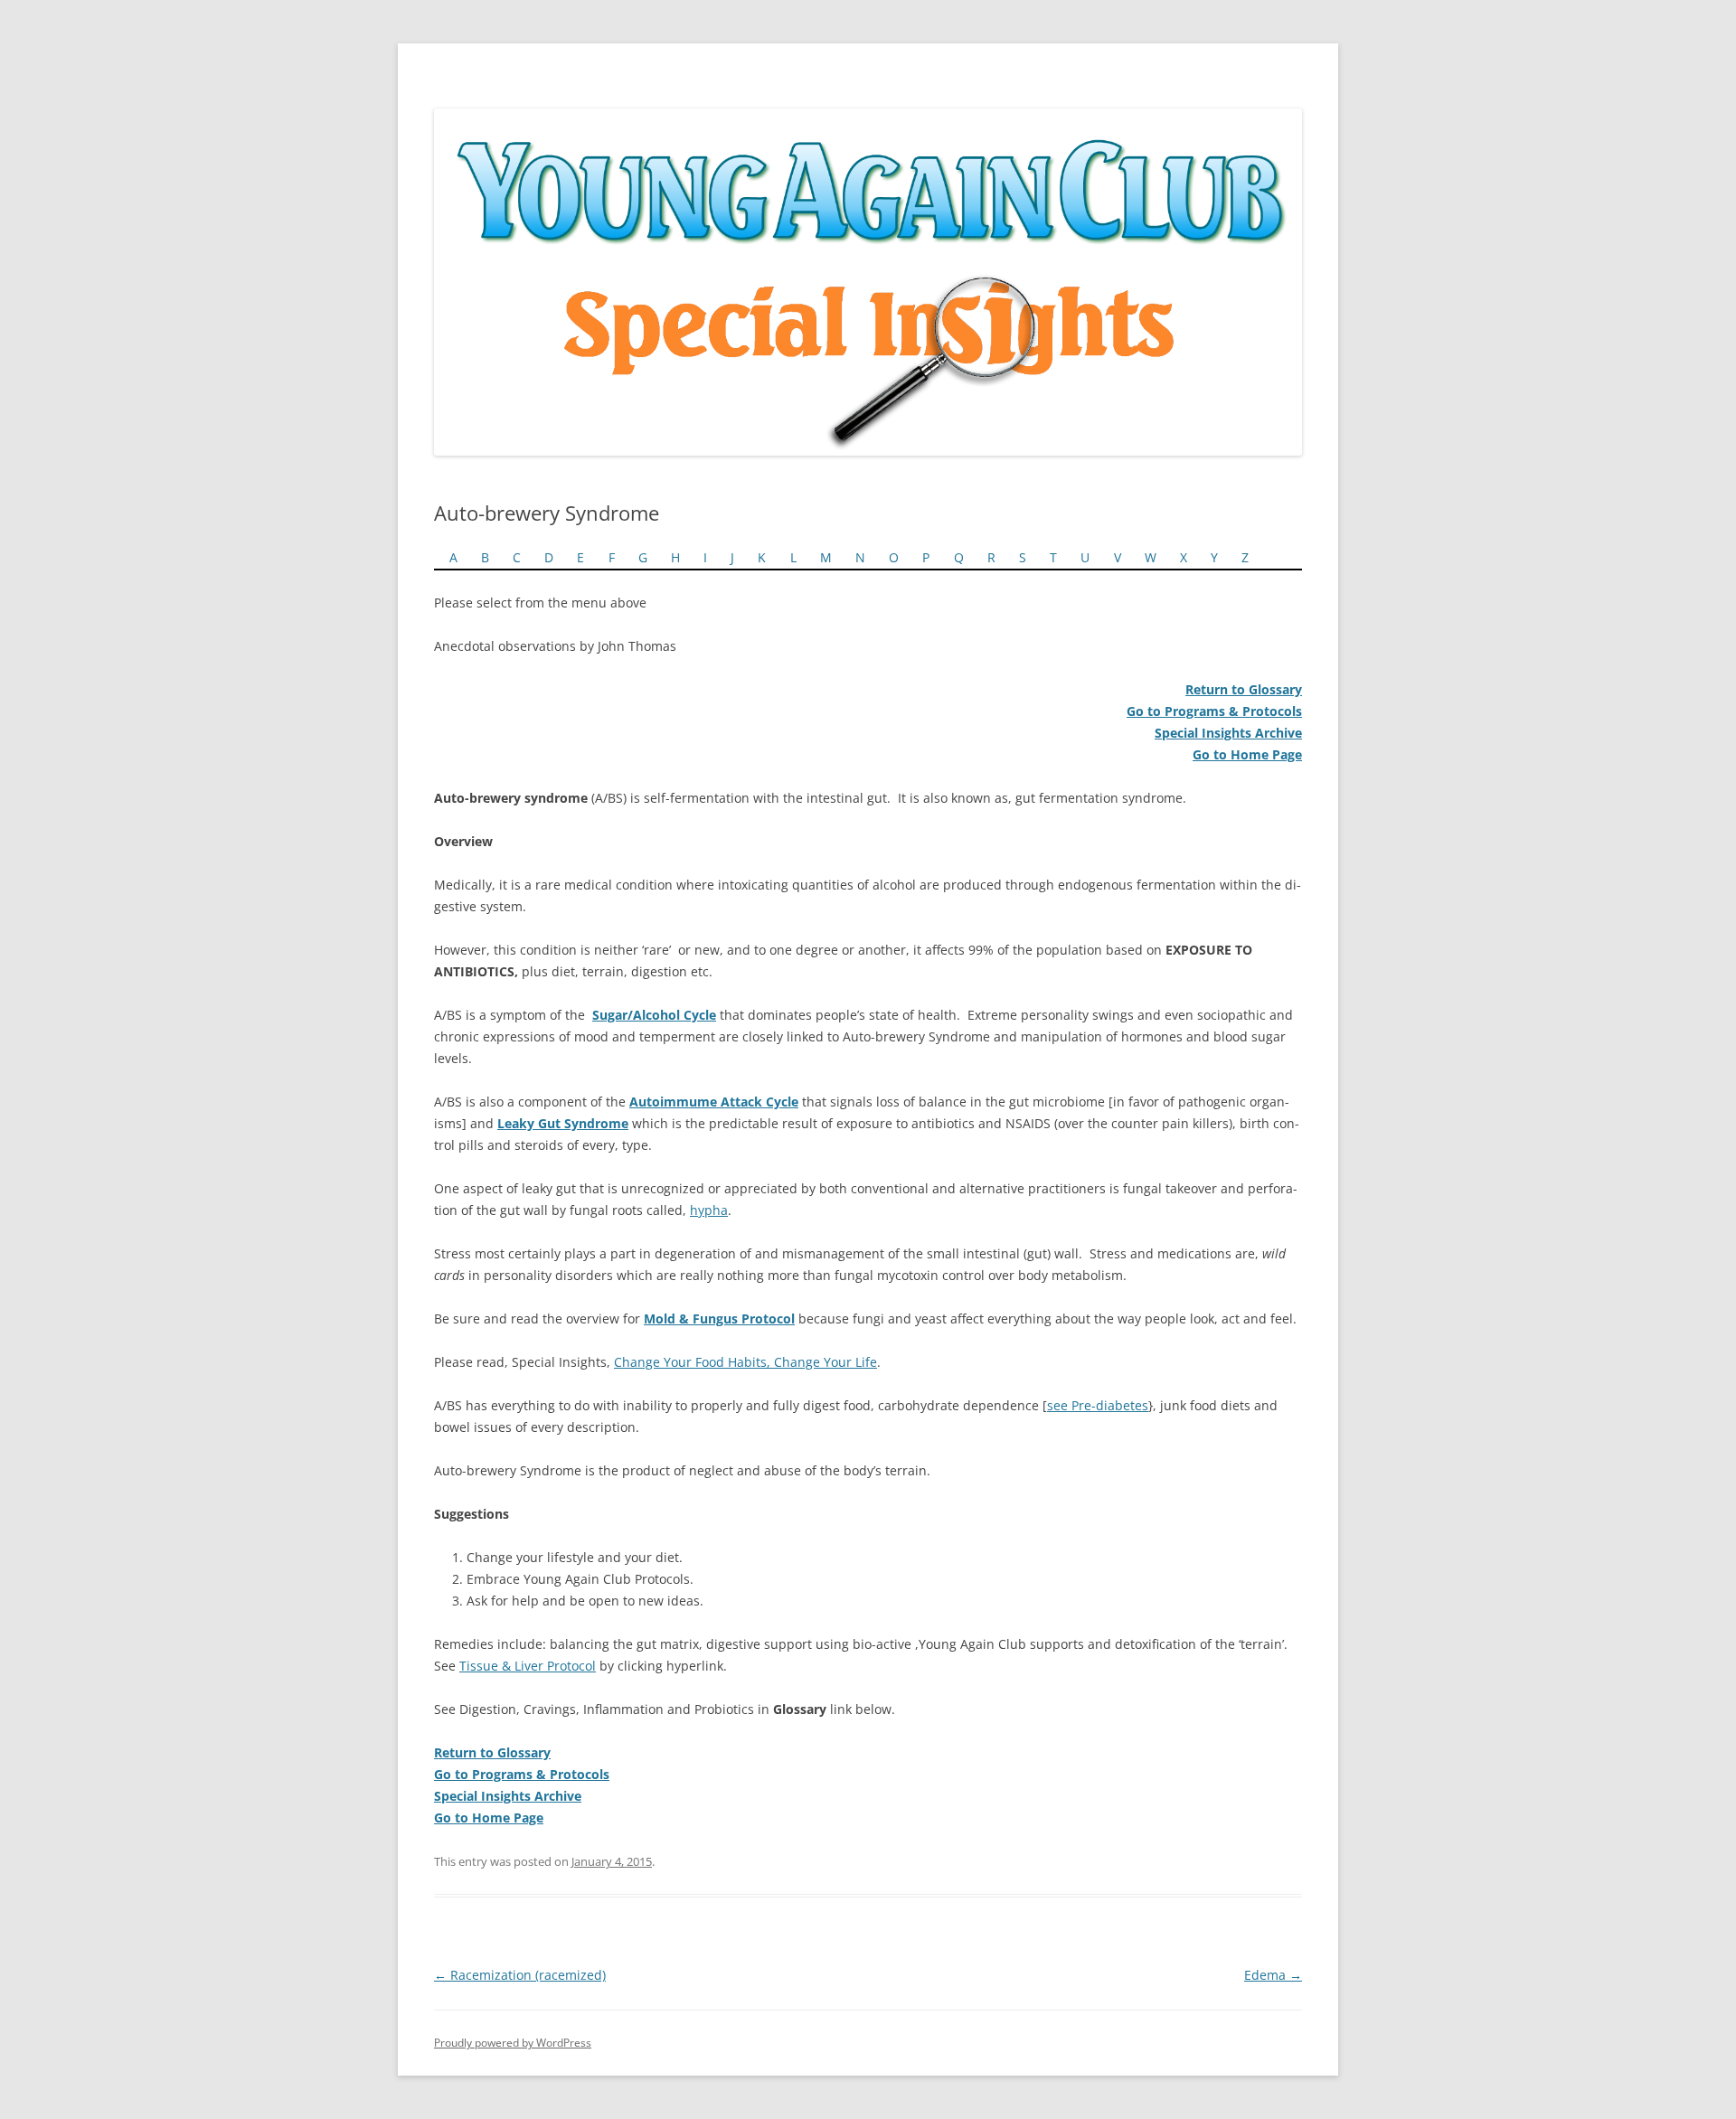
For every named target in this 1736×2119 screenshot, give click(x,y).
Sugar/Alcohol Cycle (654, 1015)
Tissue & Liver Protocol (528, 1666)
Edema (1273, 1975)
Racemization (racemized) (520, 1975)
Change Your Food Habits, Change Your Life (745, 1362)
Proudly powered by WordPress (513, 2043)
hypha (709, 1210)
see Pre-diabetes (1098, 1405)
